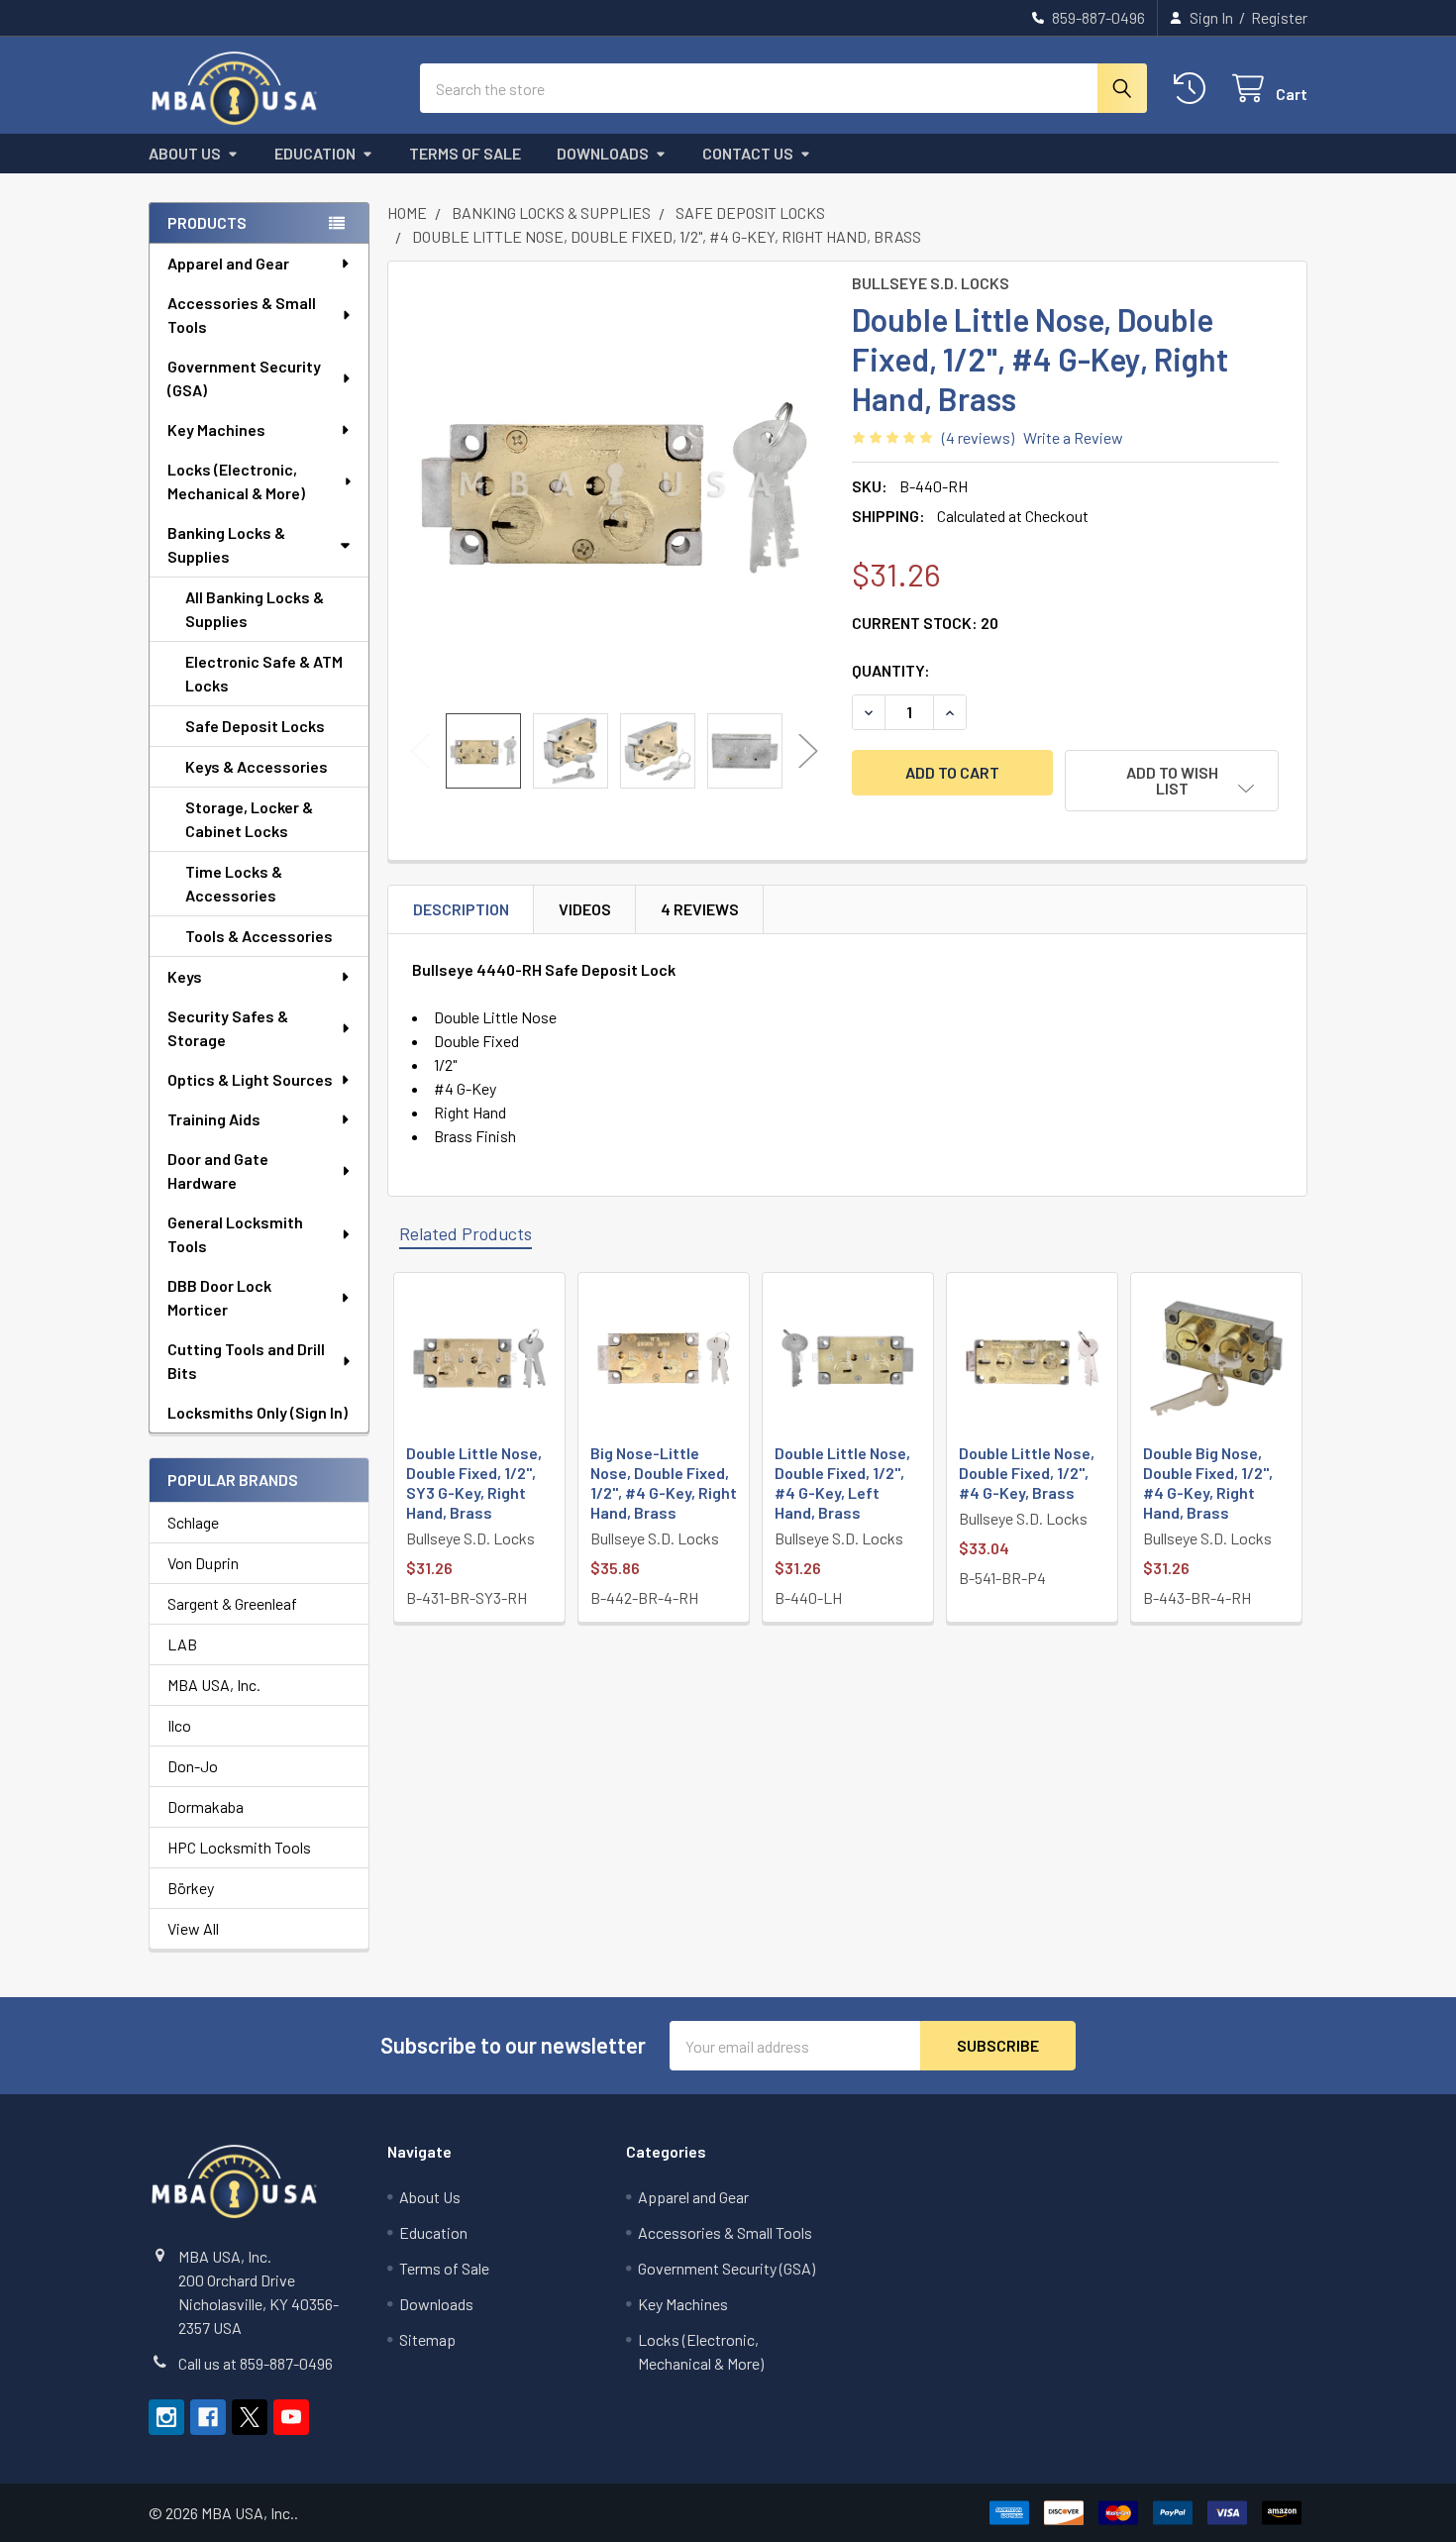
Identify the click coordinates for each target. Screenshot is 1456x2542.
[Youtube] (291, 2417)
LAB (182, 1644)
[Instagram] (166, 2417)
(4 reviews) (978, 437)
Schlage (193, 1522)
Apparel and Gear (228, 263)
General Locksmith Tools (235, 1234)
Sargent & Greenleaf (232, 1603)
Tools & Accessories (259, 936)
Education (315, 153)
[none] (614, 487)
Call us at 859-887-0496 (256, 2363)
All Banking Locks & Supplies (255, 609)
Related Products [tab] (466, 1233)
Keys (185, 976)
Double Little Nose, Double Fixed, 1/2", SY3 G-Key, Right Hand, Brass (474, 1483)
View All (193, 1928)
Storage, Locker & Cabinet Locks (249, 819)
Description (461, 909)
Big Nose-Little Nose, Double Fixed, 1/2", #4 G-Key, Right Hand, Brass (664, 1483)
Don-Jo (193, 1766)
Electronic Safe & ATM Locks (264, 673)
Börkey (191, 1888)
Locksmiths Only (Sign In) (258, 1412)
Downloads (603, 153)
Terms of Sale (465, 153)
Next (808, 751)
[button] (1172, 781)
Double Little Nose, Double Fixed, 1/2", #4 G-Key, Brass (1027, 1473)
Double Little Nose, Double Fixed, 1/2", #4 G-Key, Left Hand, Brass (842, 1483)
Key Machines (216, 429)
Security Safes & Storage (228, 1028)
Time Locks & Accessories (234, 883)
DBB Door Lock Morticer (219, 1297)
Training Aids (214, 1119)
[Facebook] (208, 2417)
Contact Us (748, 153)
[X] (250, 2417)
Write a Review (1073, 437)
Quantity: (891, 670)
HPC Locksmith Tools (239, 1847)
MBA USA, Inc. (214, 1685)
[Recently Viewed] (1194, 89)
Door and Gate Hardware (218, 1170)
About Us (185, 153)
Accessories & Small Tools (242, 315)
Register (1279, 17)
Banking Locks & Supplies (226, 544)
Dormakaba (206, 1806)
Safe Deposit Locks (255, 726)
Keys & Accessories (257, 766)
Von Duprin (203, 1563)
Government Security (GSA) (244, 378)
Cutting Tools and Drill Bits (246, 1361)
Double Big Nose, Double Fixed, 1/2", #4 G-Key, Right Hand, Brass (1208, 1483)
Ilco (179, 1725)
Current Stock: (925, 623)
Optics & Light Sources (250, 1079)
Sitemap (427, 2339)
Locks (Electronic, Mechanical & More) (236, 481)
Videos (585, 909)
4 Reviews (700, 909)
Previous (420, 751)
